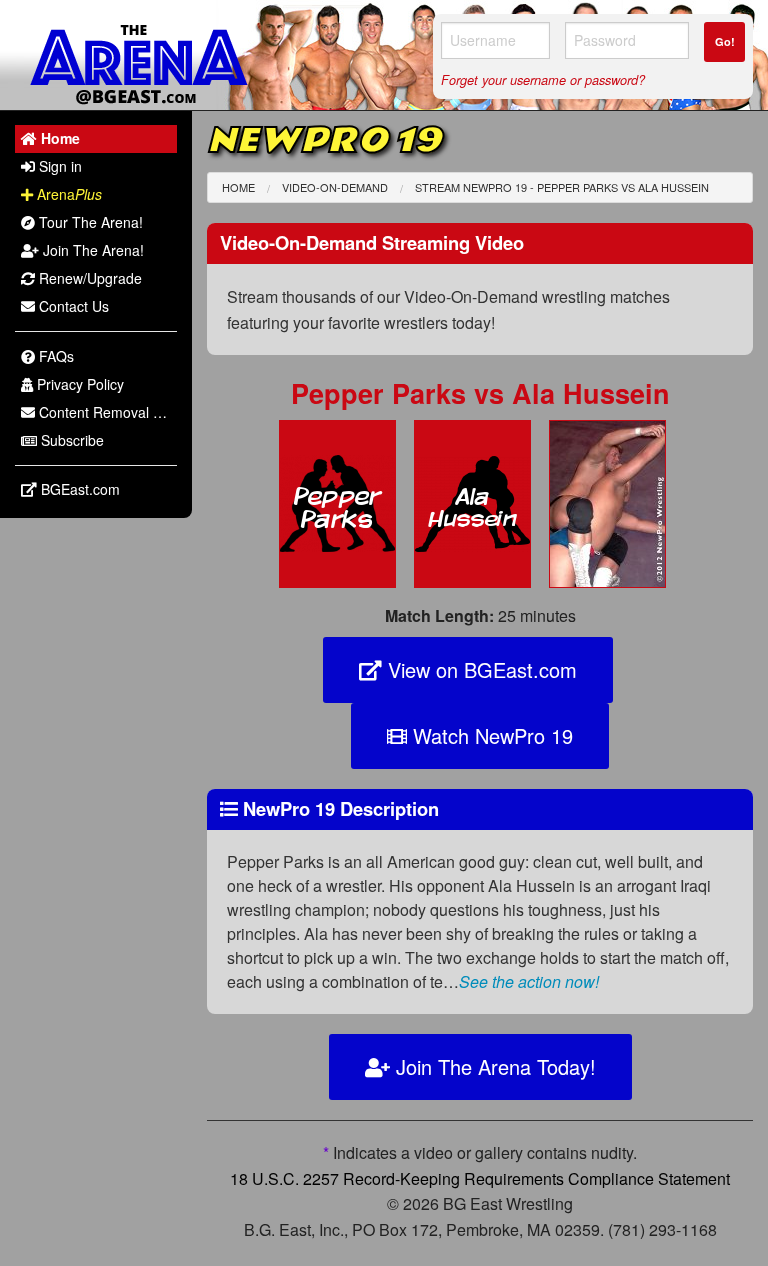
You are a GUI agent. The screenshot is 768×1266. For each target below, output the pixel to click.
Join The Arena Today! (493, 1066)
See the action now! (529, 981)
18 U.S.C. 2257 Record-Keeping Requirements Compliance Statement (480, 1178)
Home (238, 187)
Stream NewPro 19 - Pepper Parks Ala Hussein (562, 187)
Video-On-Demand (335, 187)
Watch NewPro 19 (490, 735)
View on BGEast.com (479, 669)
